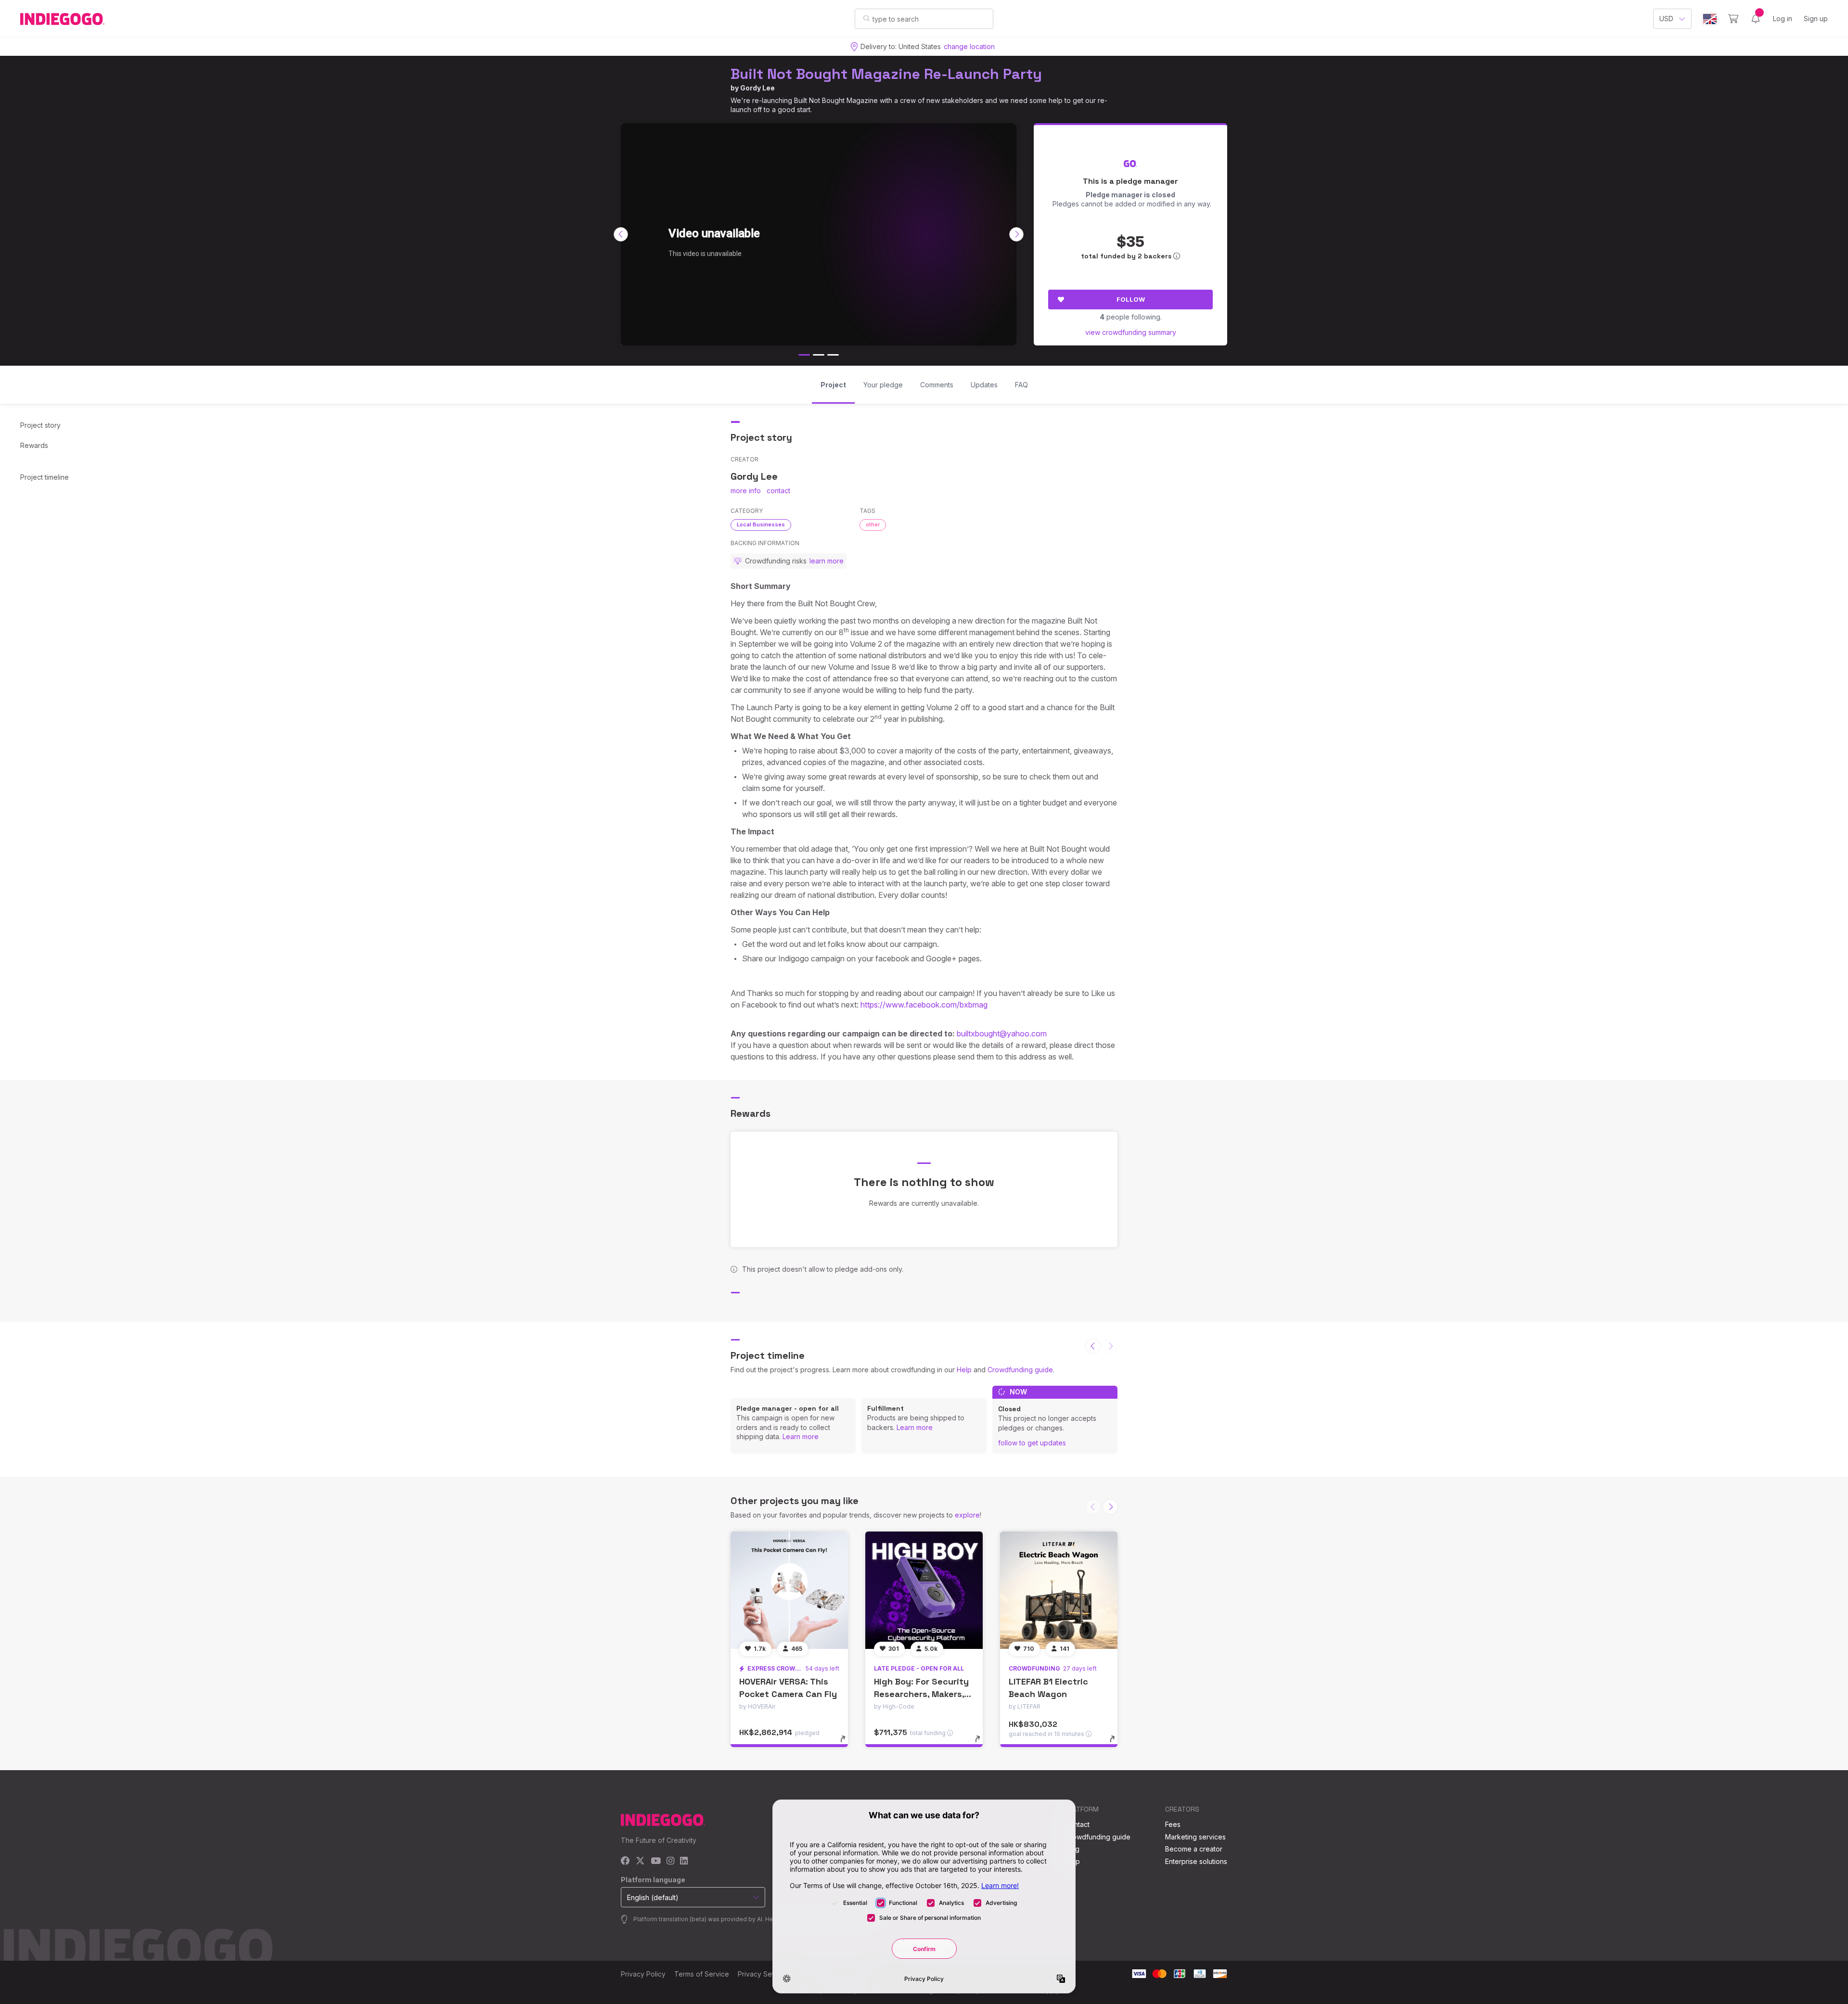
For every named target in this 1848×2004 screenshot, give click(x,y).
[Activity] (1756, 19)
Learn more (801, 1436)
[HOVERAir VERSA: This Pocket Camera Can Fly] (789, 1590)
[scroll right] (1016, 234)
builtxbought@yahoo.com (1002, 1034)
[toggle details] (847, 1744)
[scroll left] (621, 234)
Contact (1077, 1824)
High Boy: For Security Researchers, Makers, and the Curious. (921, 1693)
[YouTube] (656, 1861)
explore (967, 1515)
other (873, 524)
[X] (640, 1861)
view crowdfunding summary (1131, 332)
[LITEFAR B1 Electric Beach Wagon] (1059, 1590)
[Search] (866, 18)
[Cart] (1733, 19)
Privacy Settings (763, 1974)
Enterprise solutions (1196, 1861)
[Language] (1710, 19)
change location (969, 46)
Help (964, 1370)
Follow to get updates (1032, 1443)
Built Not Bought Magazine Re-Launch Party (886, 74)
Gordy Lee (757, 88)
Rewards (34, 445)
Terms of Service (702, 1974)
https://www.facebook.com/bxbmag (924, 1005)
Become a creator (1194, 1849)
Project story (40, 425)
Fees (1173, 1824)
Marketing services (1195, 1837)
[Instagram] (670, 1861)
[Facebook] (625, 1861)
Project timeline (45, 477)
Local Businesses (761, 524)
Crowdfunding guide (1020, 1370)
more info (746, 491)
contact (778, 491)
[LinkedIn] (684, 1861)
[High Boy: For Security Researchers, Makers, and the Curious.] (924, 1590)
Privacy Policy (643, 1974)
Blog (1072, 1849)
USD (1666, 19)
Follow (1131, 299)
